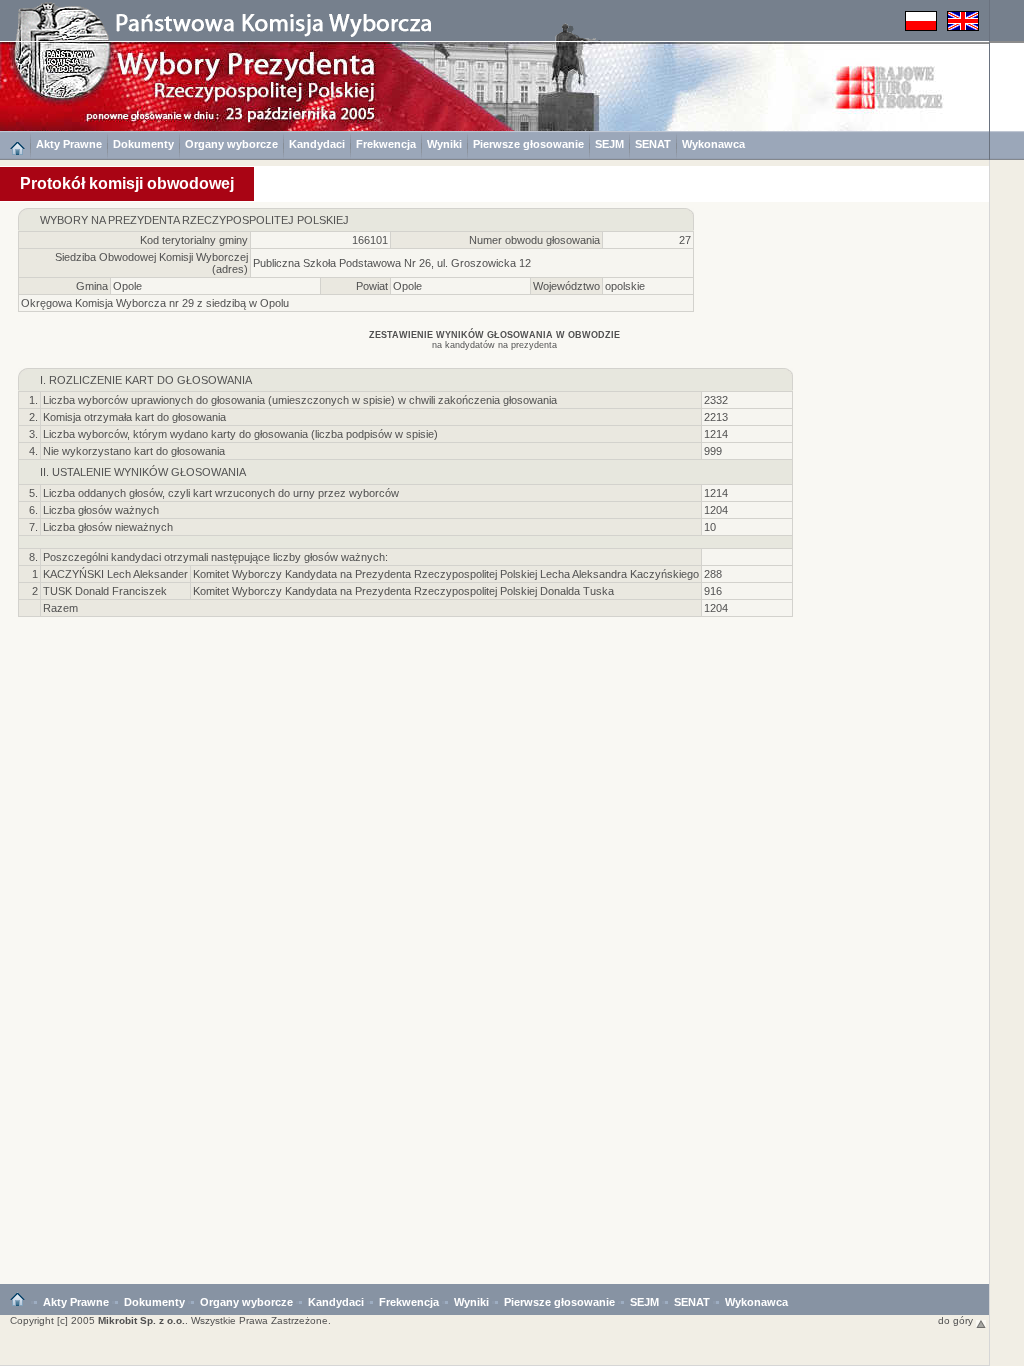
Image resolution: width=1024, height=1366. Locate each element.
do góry (957, 1320)
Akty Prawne (69, 144)
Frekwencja (386, 144)
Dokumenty (143, 144)
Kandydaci (317, 144)
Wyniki (444, 144)
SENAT (653, 144)
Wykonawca (713, 144)
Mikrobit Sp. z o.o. (141, 1320)
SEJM (609, 144)
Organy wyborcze (231, 144)
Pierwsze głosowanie (528, 144)
